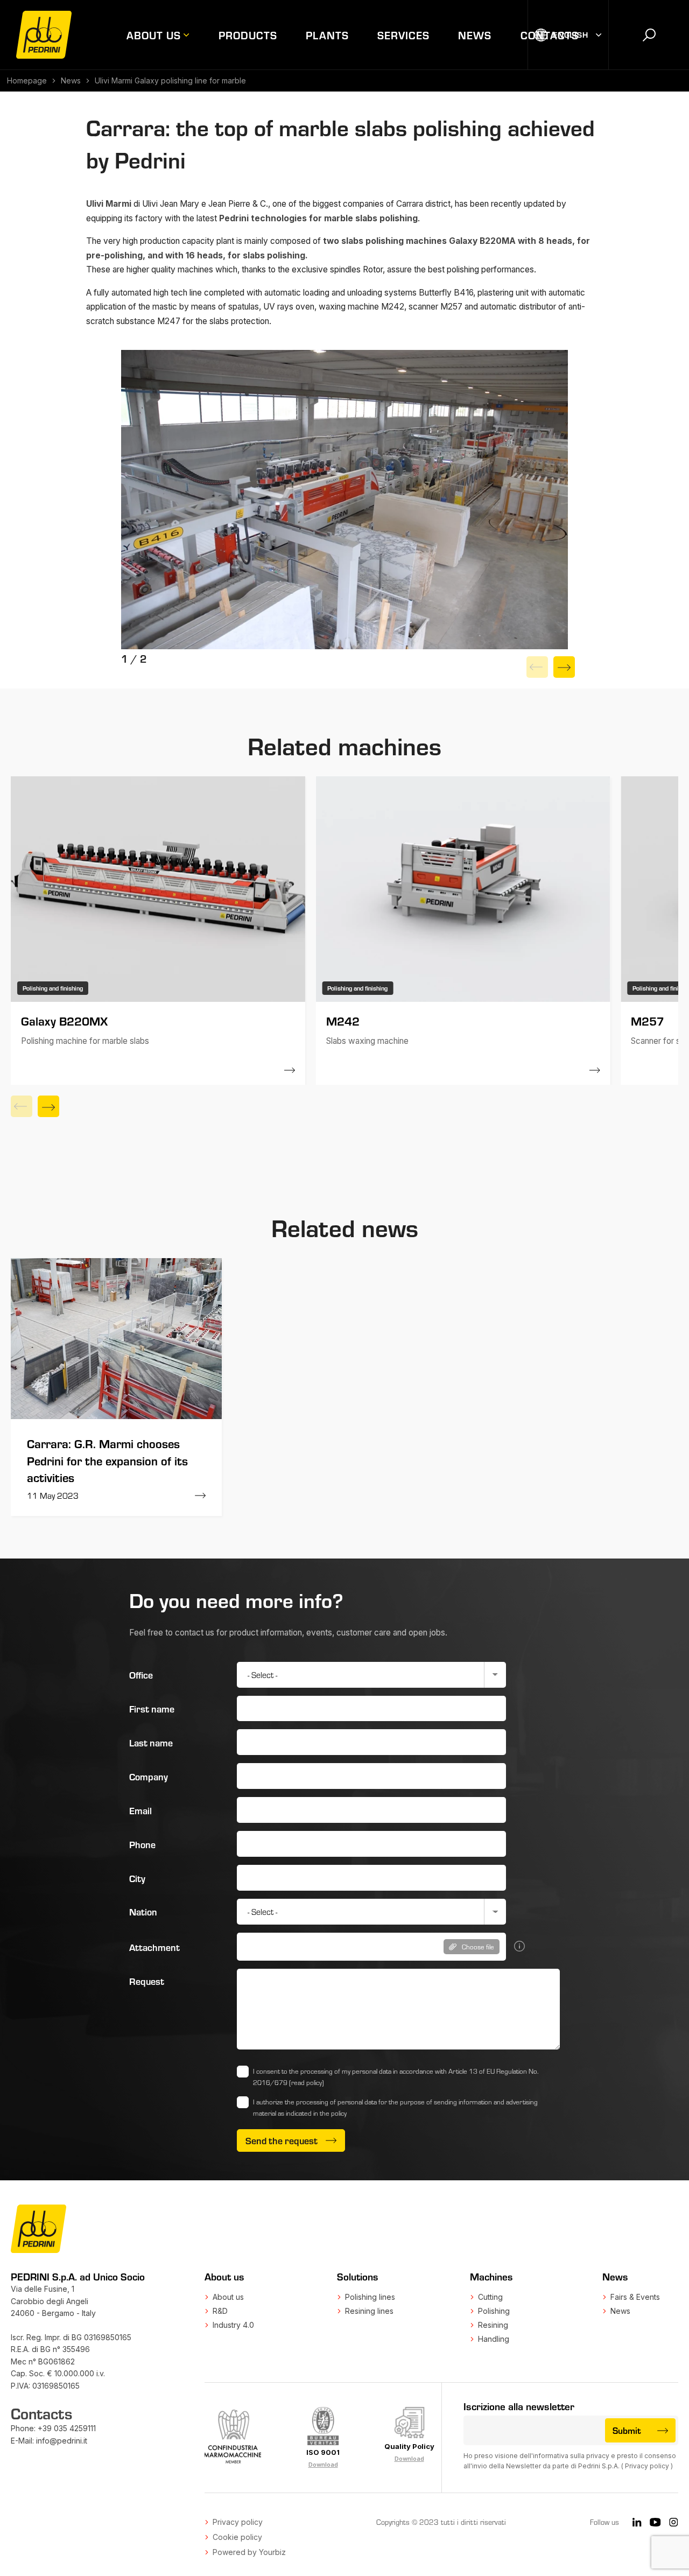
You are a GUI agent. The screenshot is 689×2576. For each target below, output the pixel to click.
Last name (151, 1742)
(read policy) (307, 2082)
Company (149, 1776)
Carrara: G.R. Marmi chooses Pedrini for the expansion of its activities (107, 1460)
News (475, 35)
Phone (142, 1844)
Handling (494, 2339)
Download (323, 2465)
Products (248, 35)
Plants (327, 35)
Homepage (27, 80)
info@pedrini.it (62, 2441)
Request (147, 1981)
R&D (220, 2311)
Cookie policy (237, 2537)
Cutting (490, 2297)
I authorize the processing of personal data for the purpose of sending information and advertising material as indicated (395, 2107)
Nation (143, 1911)
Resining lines (369, 2311)
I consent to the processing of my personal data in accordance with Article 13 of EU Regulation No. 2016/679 (396, 2077)
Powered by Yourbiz (249, 2552)
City (137, 1878)
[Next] (564, 667)
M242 (343, 1020)
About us (154, 35)
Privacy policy (647, 2466)
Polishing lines (370, 2297)
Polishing (494, 2311)
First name (152, 1708)
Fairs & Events (635, 2297)
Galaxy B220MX (64, 1020)
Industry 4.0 (233, 2325)
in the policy (330, 2113)
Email (140, 1810)
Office (141, 1675)
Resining (493, 2325)
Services (403, 35)
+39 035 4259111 (67, 2428)
